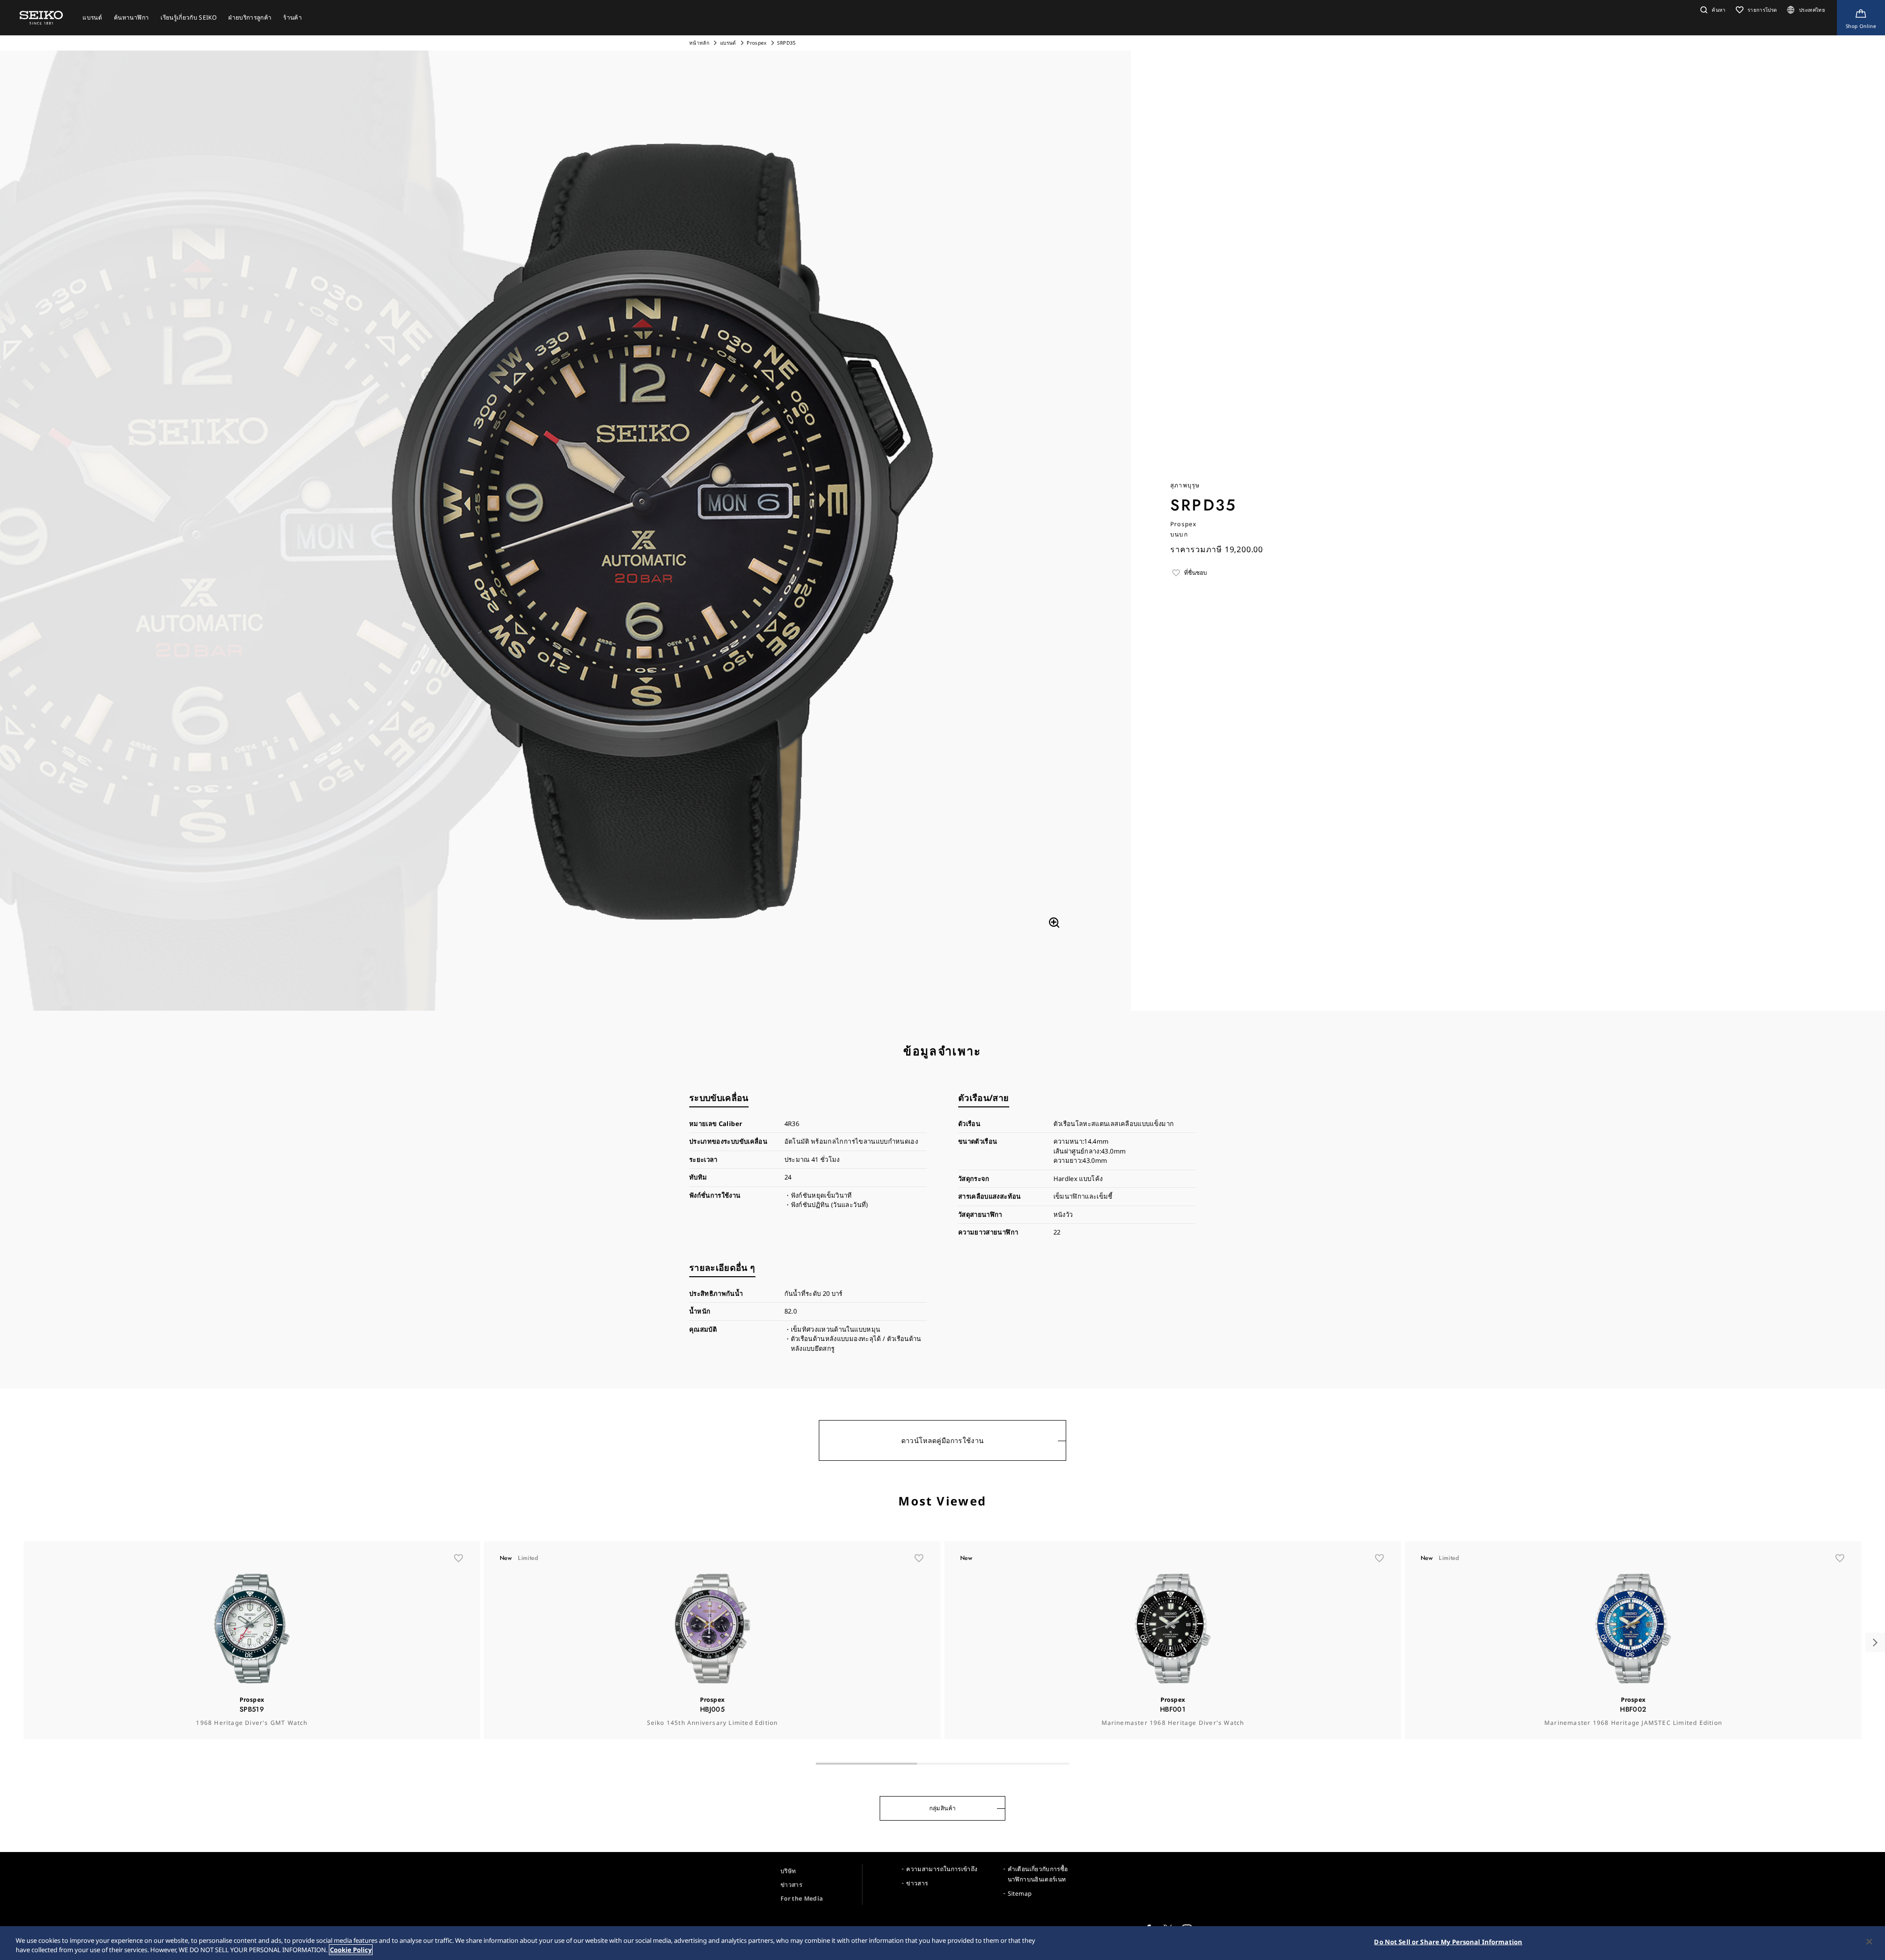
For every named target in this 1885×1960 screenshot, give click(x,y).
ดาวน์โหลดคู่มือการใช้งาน (943, 1440)
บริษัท (788, 1871)
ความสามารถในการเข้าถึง (942, 1869)
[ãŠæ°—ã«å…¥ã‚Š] (458, 1558)
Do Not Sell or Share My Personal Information (1448, 1942)
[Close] (1869, 1942)
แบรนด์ (728, 43)
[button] (1712, 10)
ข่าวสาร (791, 1885)
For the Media (802, 1898)
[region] (942, 1943)
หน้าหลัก (700, 43)
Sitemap (1020, 1893)
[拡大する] (1054, 923)
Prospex (756, 43)
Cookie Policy (351, 1950)
